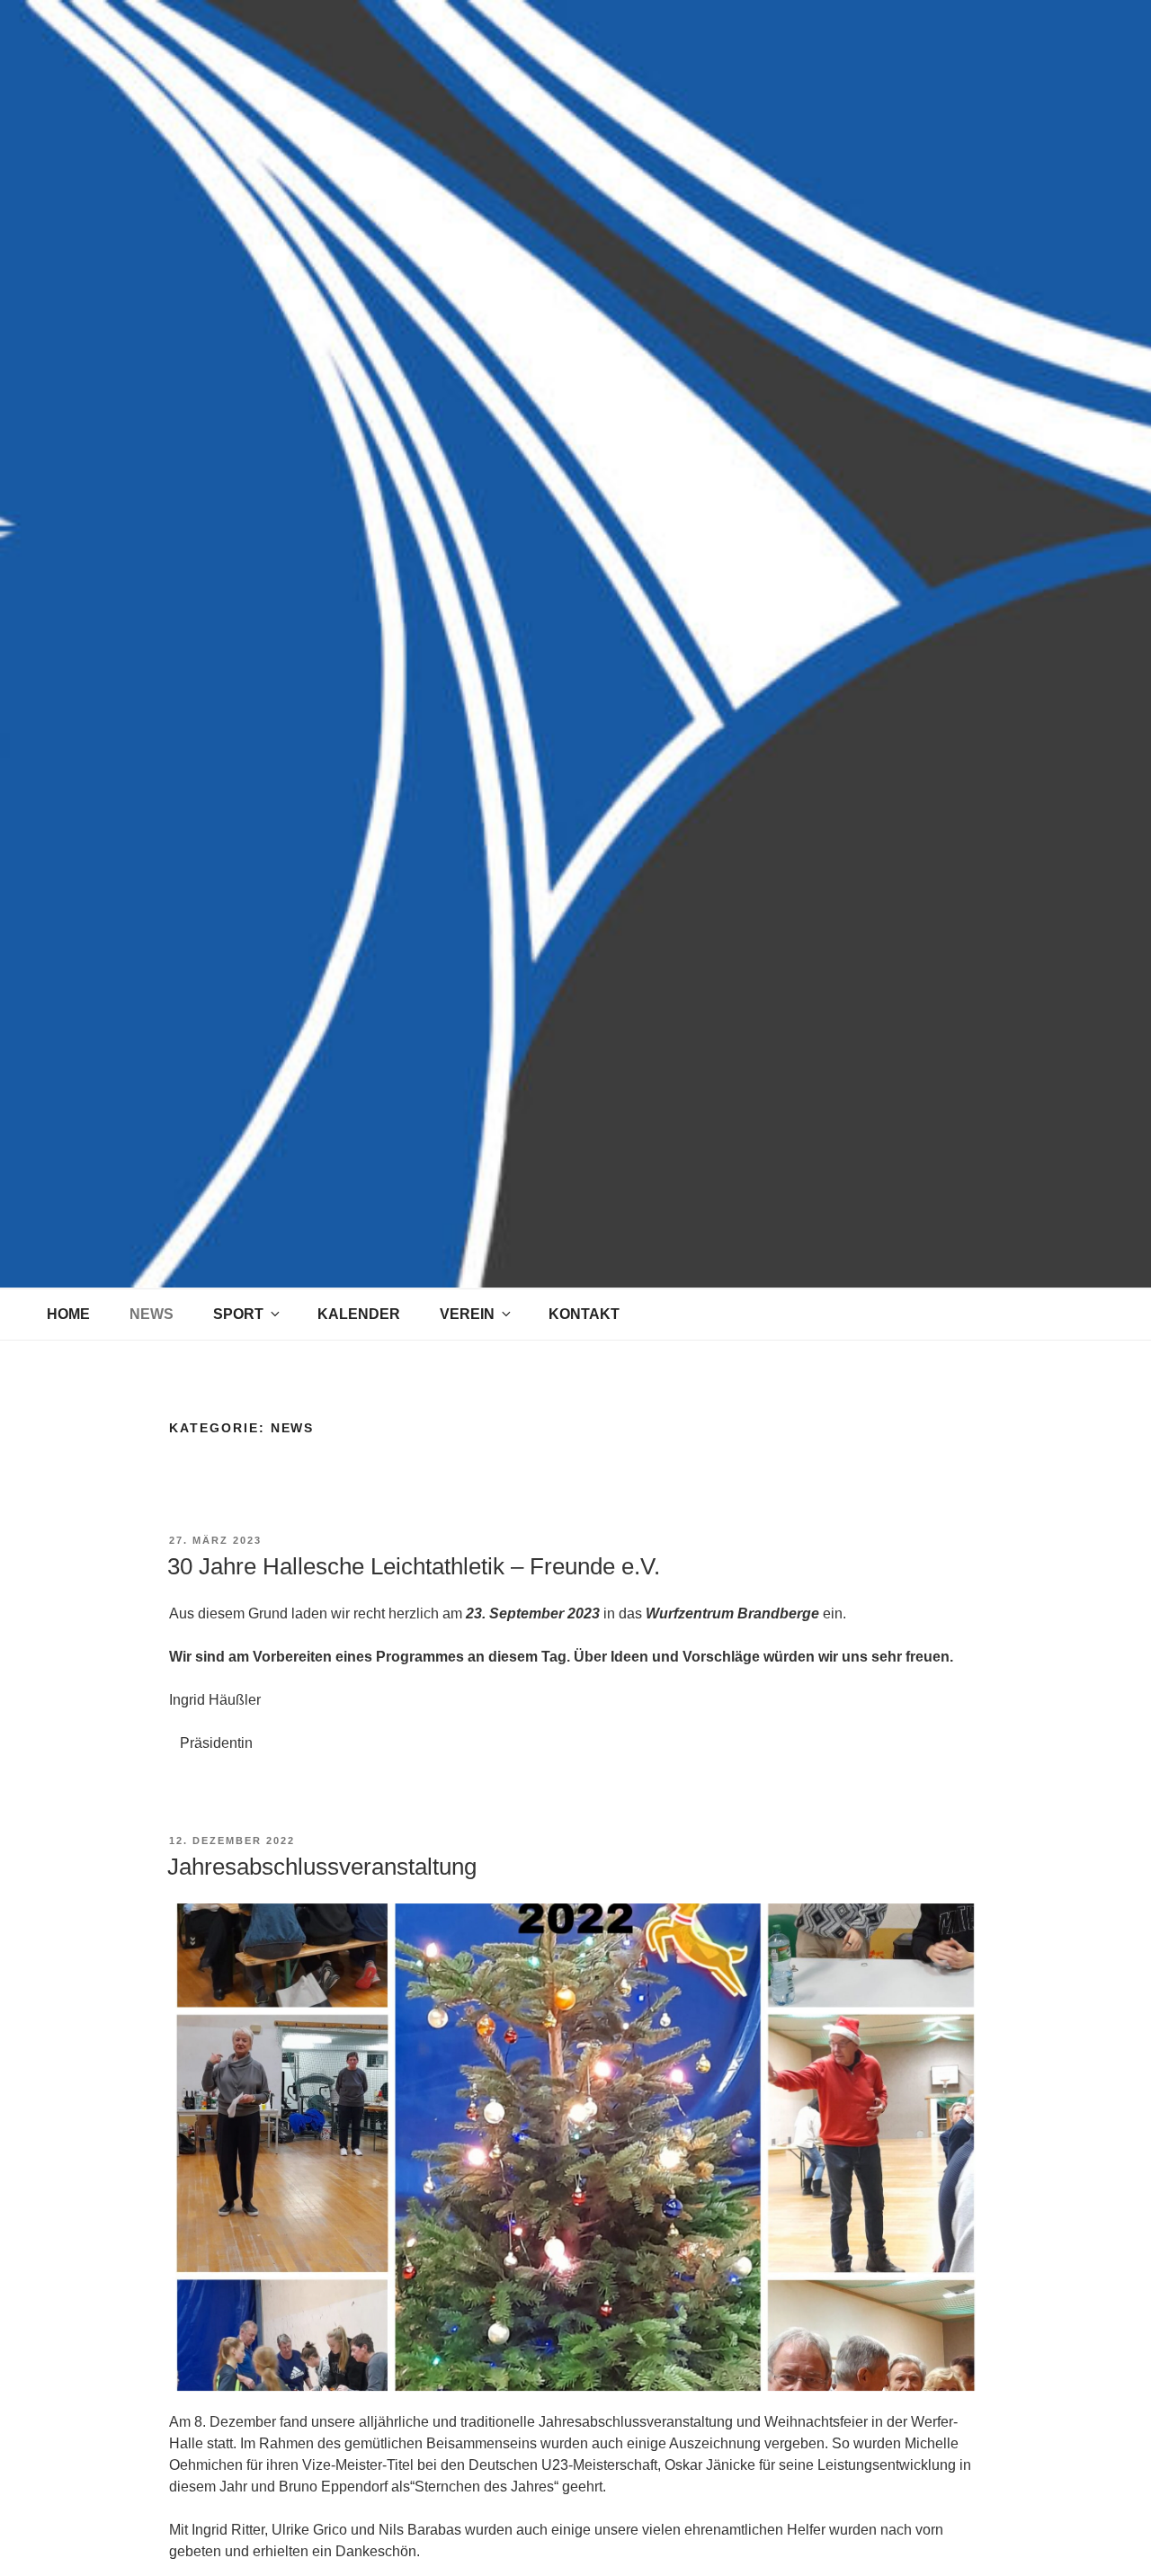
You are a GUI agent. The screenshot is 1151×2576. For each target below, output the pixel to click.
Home (68, 1314)
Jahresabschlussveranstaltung (322, 1867)
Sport (238, 1314)
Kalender (359, 1314)
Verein (467, 1314)
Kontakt (584, 1314)
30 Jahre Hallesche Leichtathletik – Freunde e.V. (414, 1566)
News (152, 1314)
